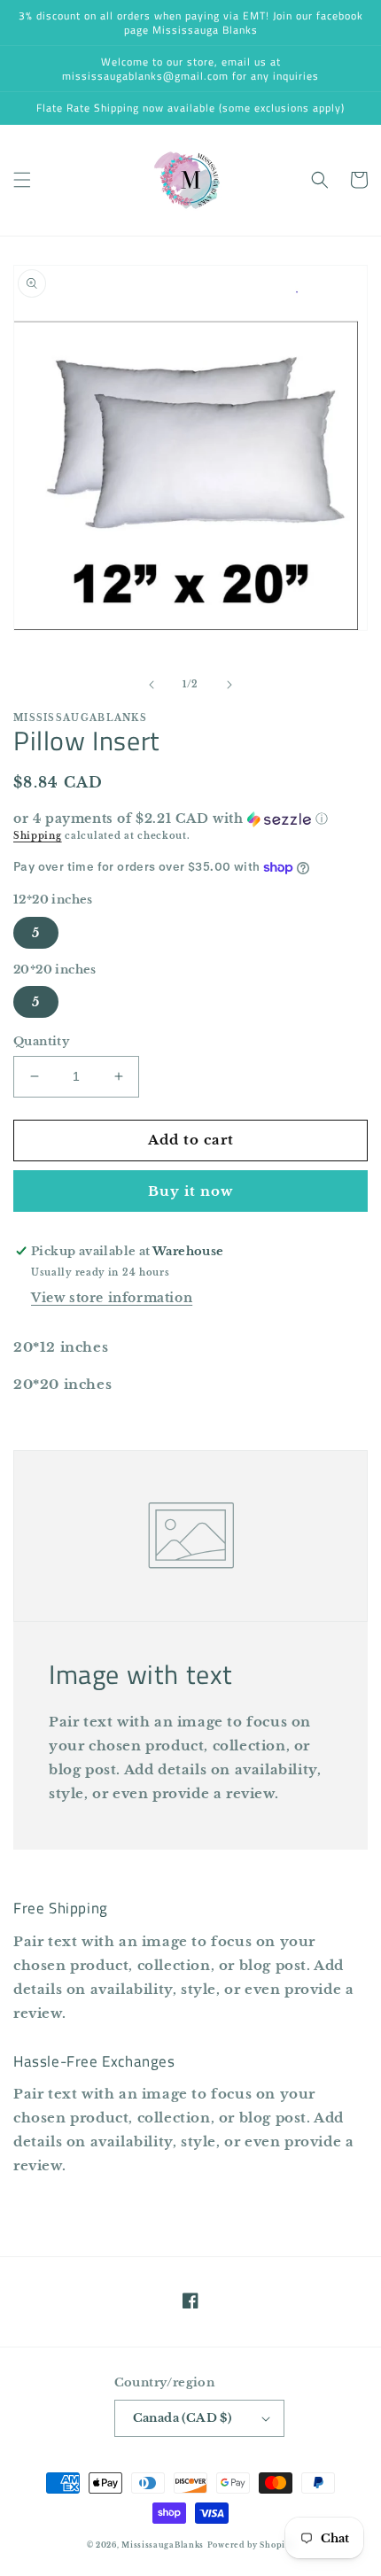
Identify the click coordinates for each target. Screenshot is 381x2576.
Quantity (41, 1041)
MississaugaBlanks (163, 2545)
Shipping (38, 836)
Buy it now (190, 1191)
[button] (22, 180)
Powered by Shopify (251, 2545)
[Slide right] (229, 685)
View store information (112, 1298)
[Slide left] (152, 685)
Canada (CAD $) (183, 2418)
